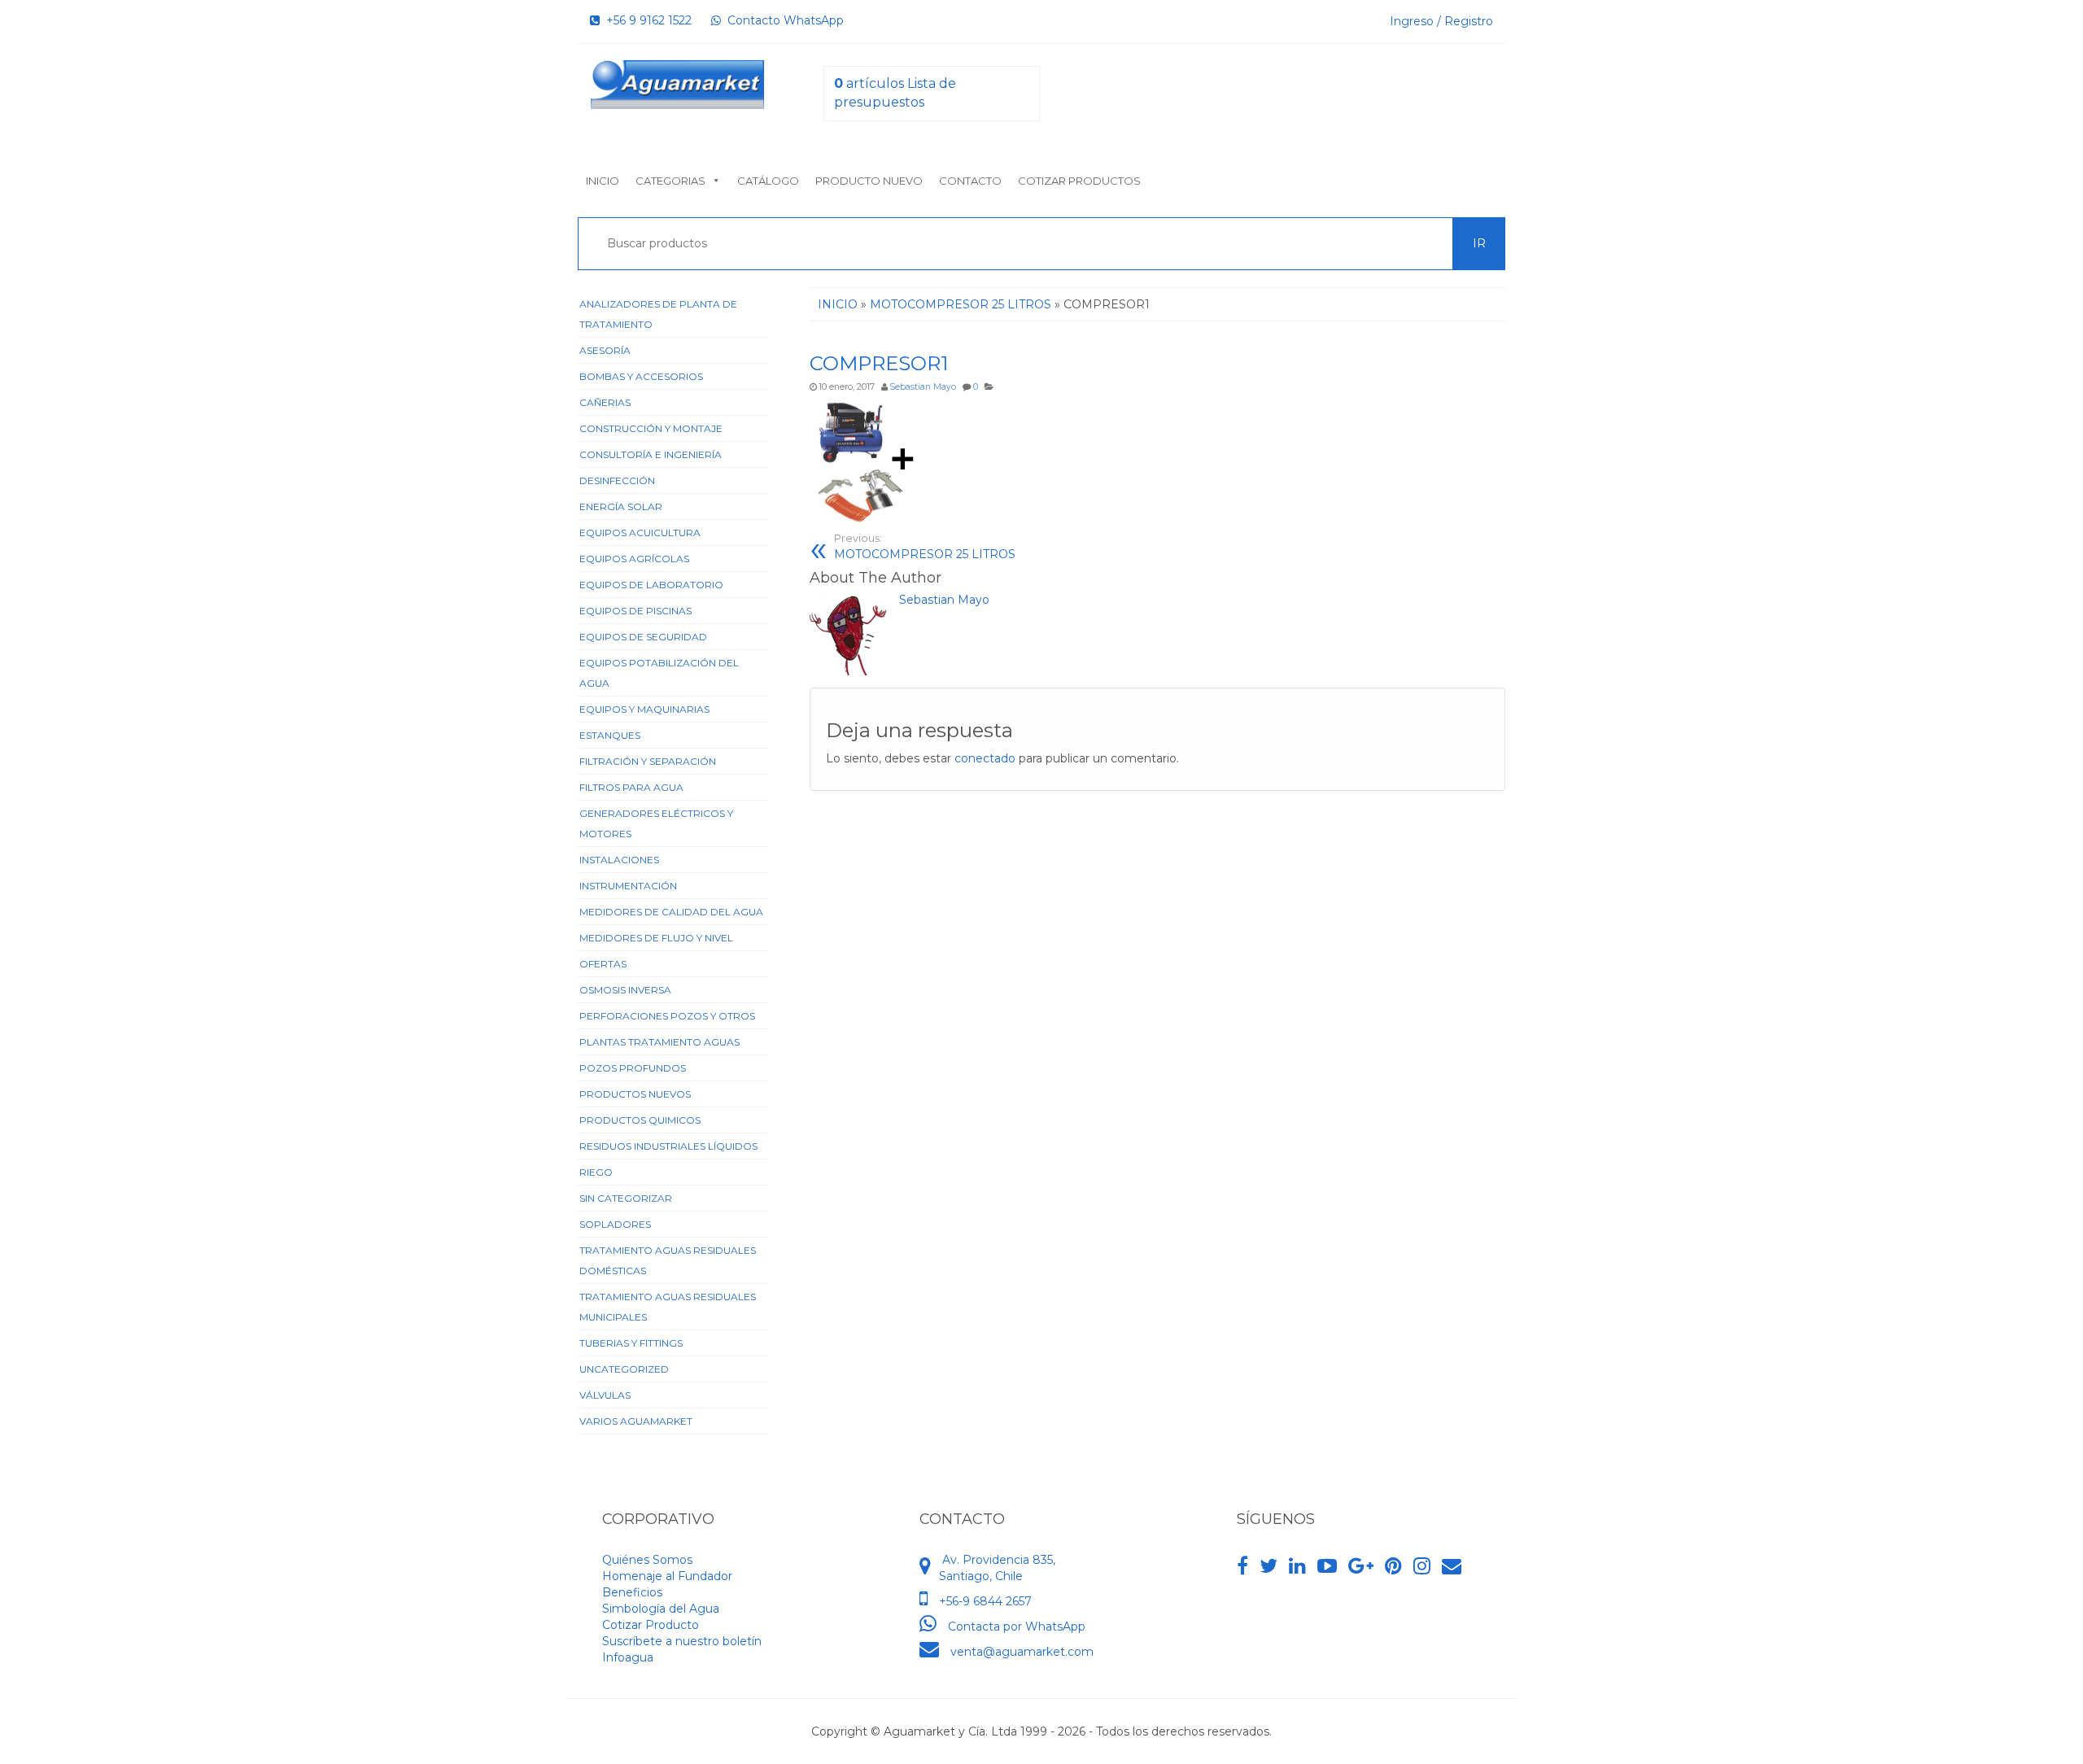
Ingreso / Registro (1441, 21)
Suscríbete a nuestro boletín (682, 1641)
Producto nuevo (869, 181)
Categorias (670, 181)
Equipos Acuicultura (640, 533)
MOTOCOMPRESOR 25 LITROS (925, 547)
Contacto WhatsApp (782, 20)
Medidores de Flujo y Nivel (656, 938)
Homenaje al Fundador (667, 1576)
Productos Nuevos (635, 1094)
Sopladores (615, 1224)
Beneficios (632, 1592)
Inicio (603, 181)
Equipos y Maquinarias (644, 709)
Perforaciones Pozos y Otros (667, 1016)
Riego (596, 1172)
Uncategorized (624, 1369)
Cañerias (605, 402)
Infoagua (628, 1657)
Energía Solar (621, 506)
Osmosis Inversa (625, 990)
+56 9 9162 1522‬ (646, 20)
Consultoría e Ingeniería (651, 454)
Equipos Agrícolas (634, 559)
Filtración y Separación (648, 761)
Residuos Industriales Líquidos (668, 1146)
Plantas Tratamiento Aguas (659, 1042)
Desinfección (617, 480)
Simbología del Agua (661, 1609)
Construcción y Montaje (651, 428)
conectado (985, 758)
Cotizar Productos (1079, 181)
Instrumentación (628, 886)
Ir (1479, 243)
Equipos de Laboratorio (651, 585)
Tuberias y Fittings (631, 1343)
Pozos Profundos (633, 1068)
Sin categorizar (626, 1198)
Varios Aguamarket (636, 1421)
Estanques (610, 735)
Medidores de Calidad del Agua (671, 912)
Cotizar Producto (651, 1625)
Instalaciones (619, 860)
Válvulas (605, 1395)
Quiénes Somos (647, 1560)
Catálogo (768, 181)
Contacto (970, 181)
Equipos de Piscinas (635, 611)
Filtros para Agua (631, 787)
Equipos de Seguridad (643, 637)
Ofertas (603, 964)
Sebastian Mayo (923, 387)
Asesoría (605, 350)
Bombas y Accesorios (641, 376)
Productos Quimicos (640, 1120)
